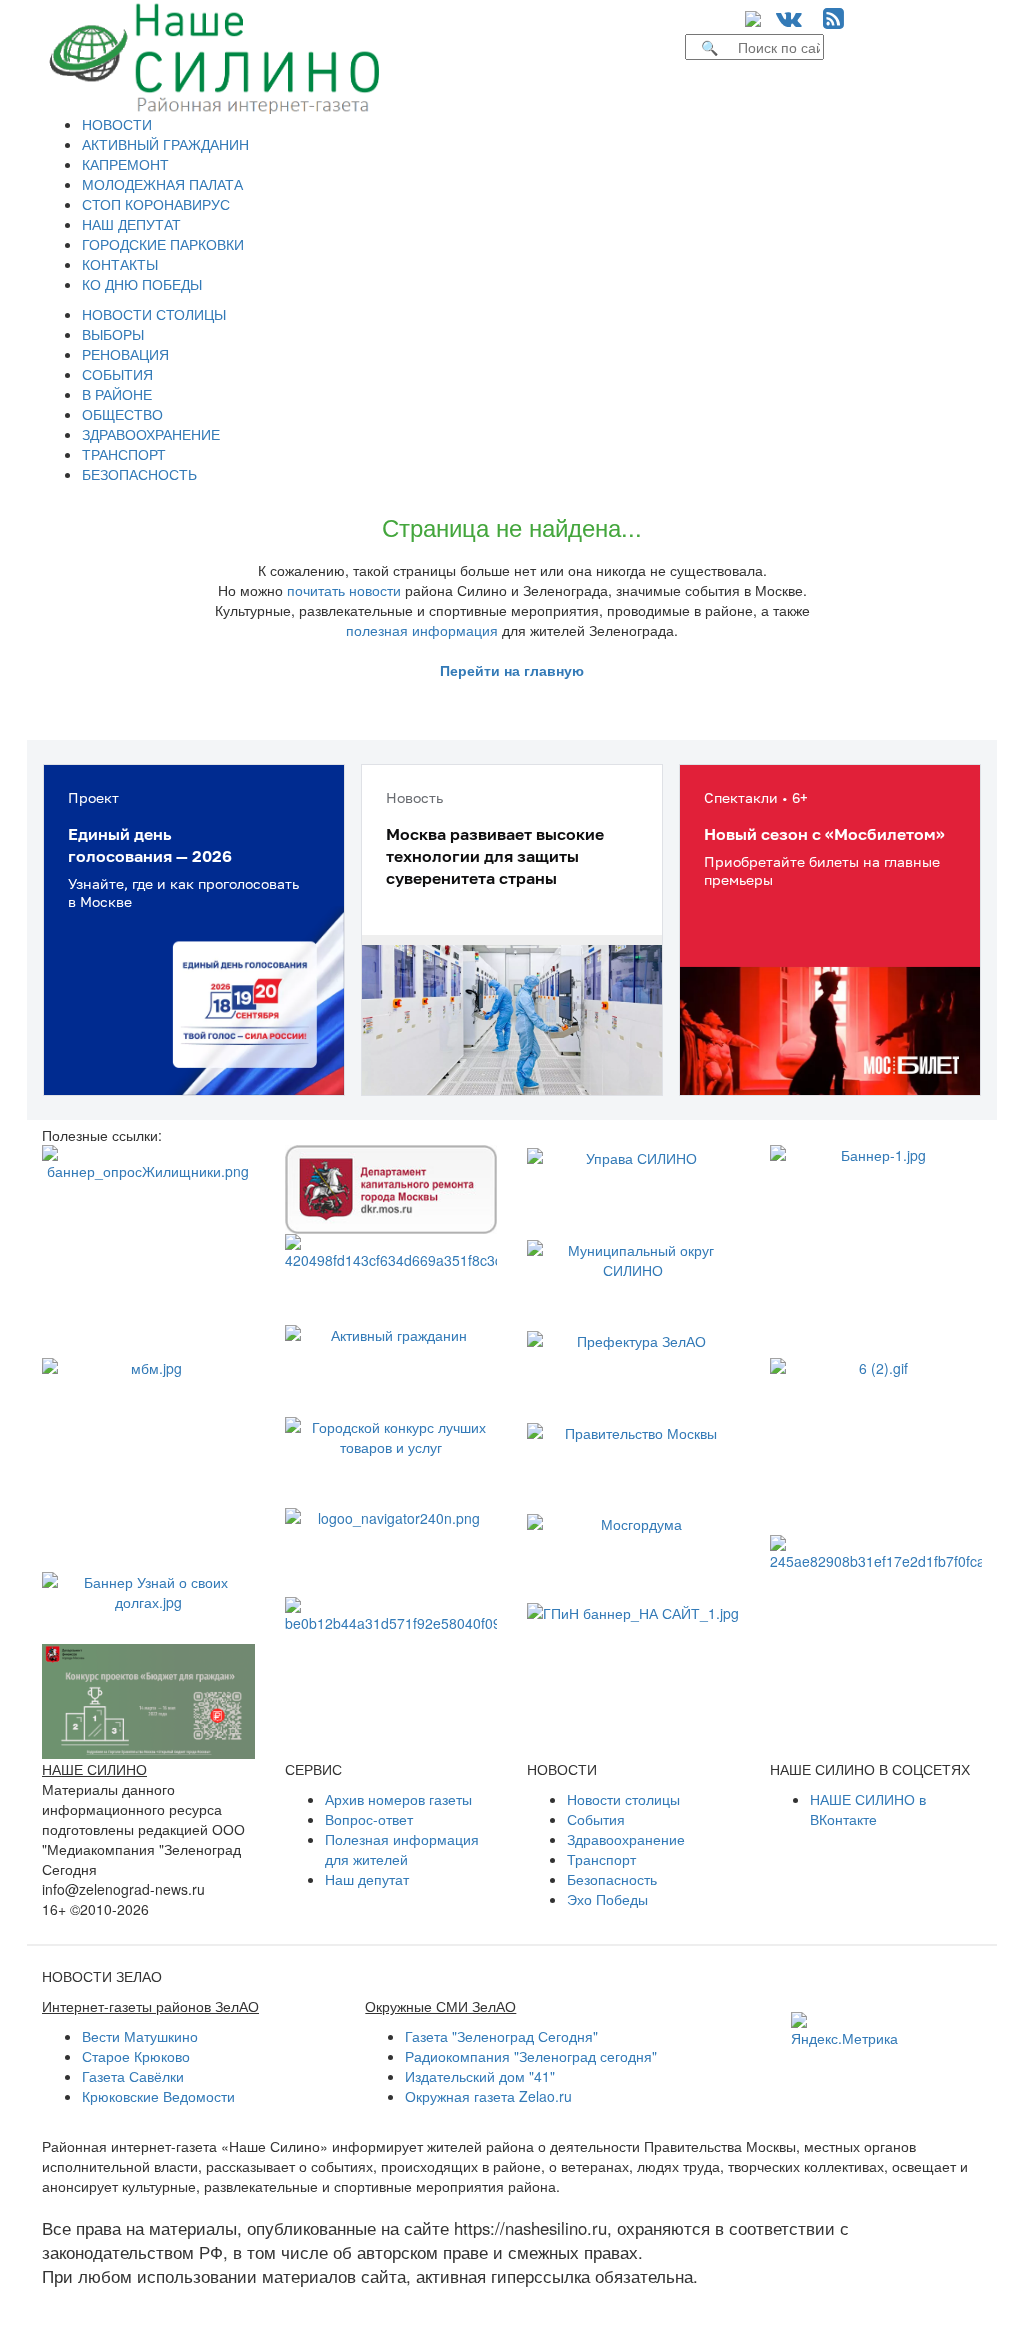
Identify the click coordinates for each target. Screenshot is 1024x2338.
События (596, 1819)
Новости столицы (623, 1799)
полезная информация (422, 630)
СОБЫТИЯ (117, 374)
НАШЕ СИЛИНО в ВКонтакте (868, 1809)
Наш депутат (367, 1879)
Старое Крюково (136, 2056)
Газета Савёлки (133, 2076)
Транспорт (601, 1859)
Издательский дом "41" (480, 2076)
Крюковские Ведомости (158, 2096)
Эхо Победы (607, 1899)
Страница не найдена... (512, 526)
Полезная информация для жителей (402, 1849)
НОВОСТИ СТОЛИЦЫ (154, 314)
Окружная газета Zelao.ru (488, 2096)
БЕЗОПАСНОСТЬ (139, 474)
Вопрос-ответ (369, 1819)
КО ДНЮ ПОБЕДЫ (142, 284)
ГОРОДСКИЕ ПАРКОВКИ (163, 244)
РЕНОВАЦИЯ (125, 354)
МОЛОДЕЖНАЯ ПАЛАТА (162, 184)
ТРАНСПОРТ (124, 454)
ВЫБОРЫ (113, 334)
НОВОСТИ (117, 124)
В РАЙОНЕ (117, 394)
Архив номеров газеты (398, 1799)
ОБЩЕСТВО (122, 414)
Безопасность (612, 1879)
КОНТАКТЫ (120, 264)
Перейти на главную (512, 670)
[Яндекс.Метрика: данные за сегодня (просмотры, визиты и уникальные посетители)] (844, 2030)
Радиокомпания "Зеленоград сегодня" (531, 2056)
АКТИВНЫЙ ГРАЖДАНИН (165, 144)
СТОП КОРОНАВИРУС (156, 204)
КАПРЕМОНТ (125, 164)
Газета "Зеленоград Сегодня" (501, 2036)
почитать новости (344, 590)
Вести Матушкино (140, 2036)
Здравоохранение (626, 1839)
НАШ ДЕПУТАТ (131, 224)
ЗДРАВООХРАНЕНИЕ (151, 434)
